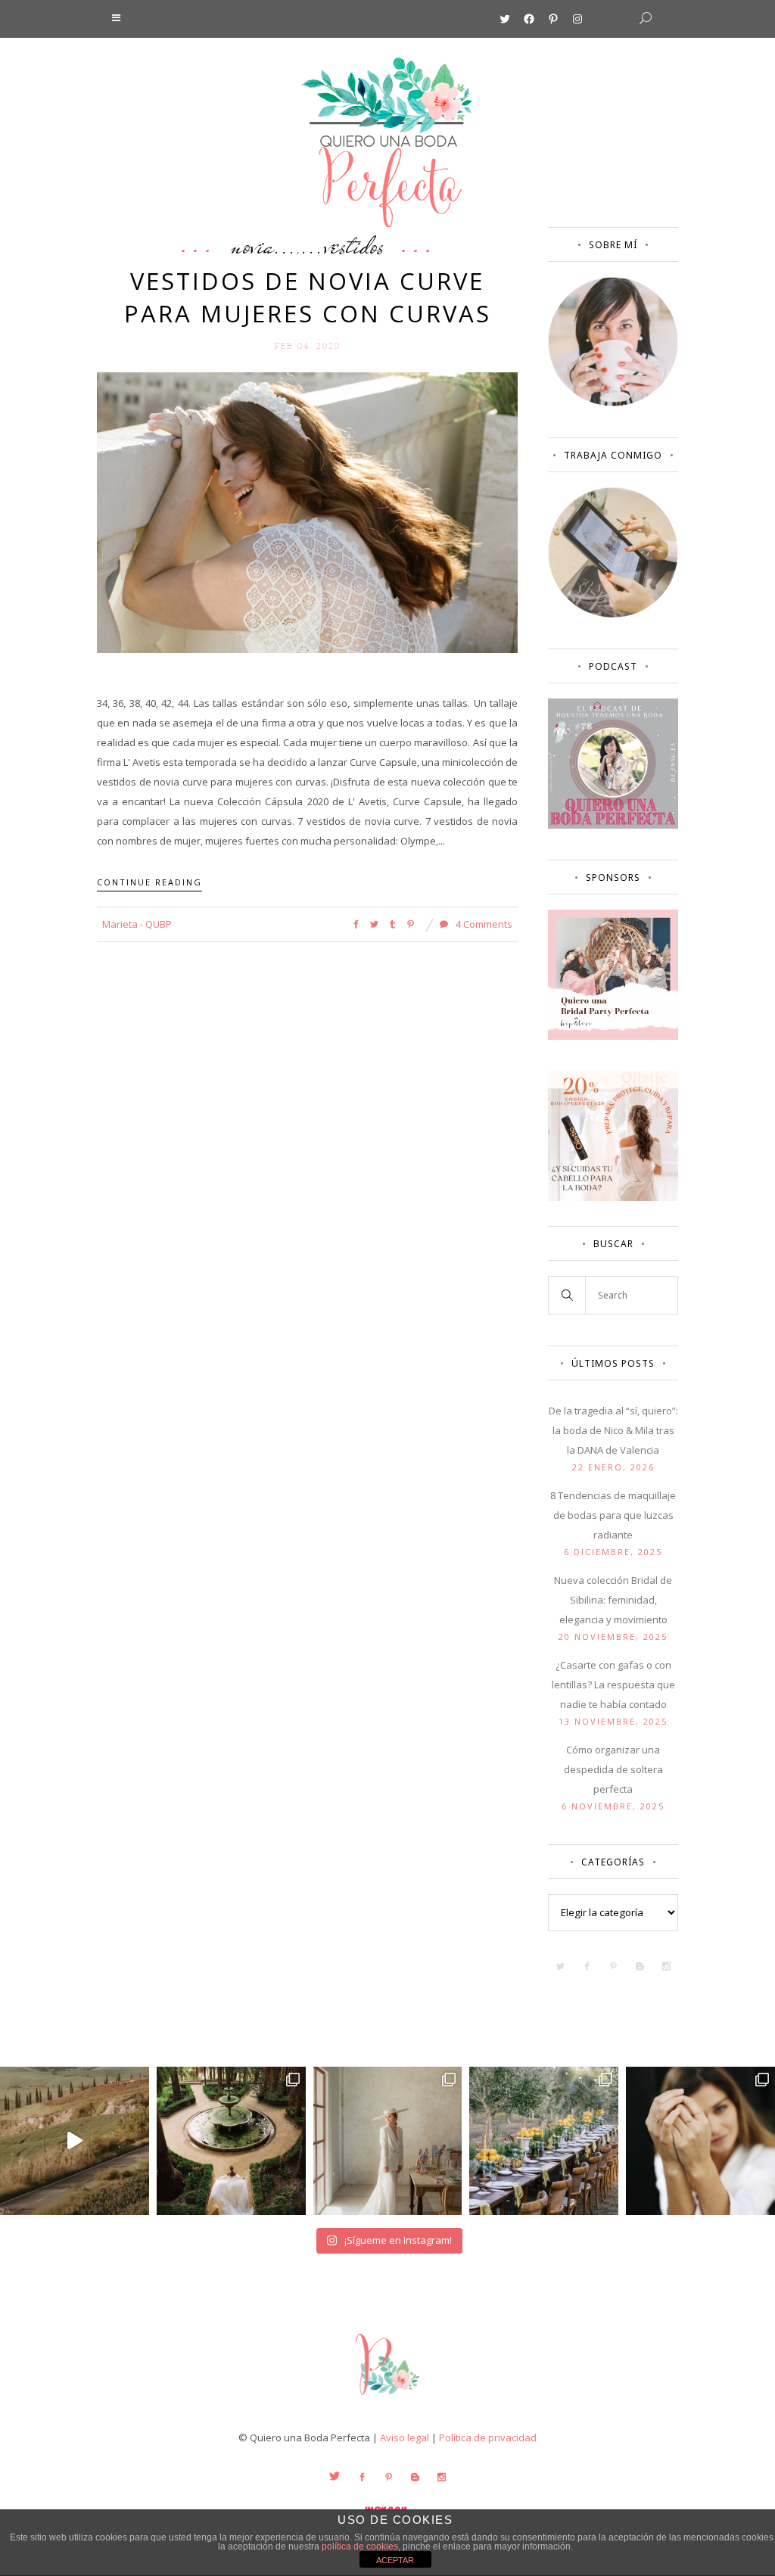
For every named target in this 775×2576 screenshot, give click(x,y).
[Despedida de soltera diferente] (613, 1036)
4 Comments (483, 924)
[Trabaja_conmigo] (613, 614)
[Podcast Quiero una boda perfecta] (613, 825)
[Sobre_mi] (613, 403)
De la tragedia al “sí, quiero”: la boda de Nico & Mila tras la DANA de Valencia (613, 1430)
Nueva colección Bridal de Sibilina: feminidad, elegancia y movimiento (613, 1600)
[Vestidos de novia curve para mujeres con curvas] (307, 512)
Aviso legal (405, 2438)
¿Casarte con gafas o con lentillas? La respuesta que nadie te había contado (613, 1685)
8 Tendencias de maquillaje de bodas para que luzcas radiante (613, 1515)
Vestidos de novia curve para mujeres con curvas (308, 297)
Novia (252, 245)
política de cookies (360, 2546)
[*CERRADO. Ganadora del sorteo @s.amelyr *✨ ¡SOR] (700, 2141)
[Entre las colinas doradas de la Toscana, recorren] (75, 2141)
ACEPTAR (395, 2560)
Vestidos (354, 245)
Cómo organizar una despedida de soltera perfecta (613, 1769)
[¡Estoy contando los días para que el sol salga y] (544, 2141)
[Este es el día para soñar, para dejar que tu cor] (231, 2141)
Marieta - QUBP (137, 924)
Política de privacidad (488, 2438)
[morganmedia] (387, 2398)
